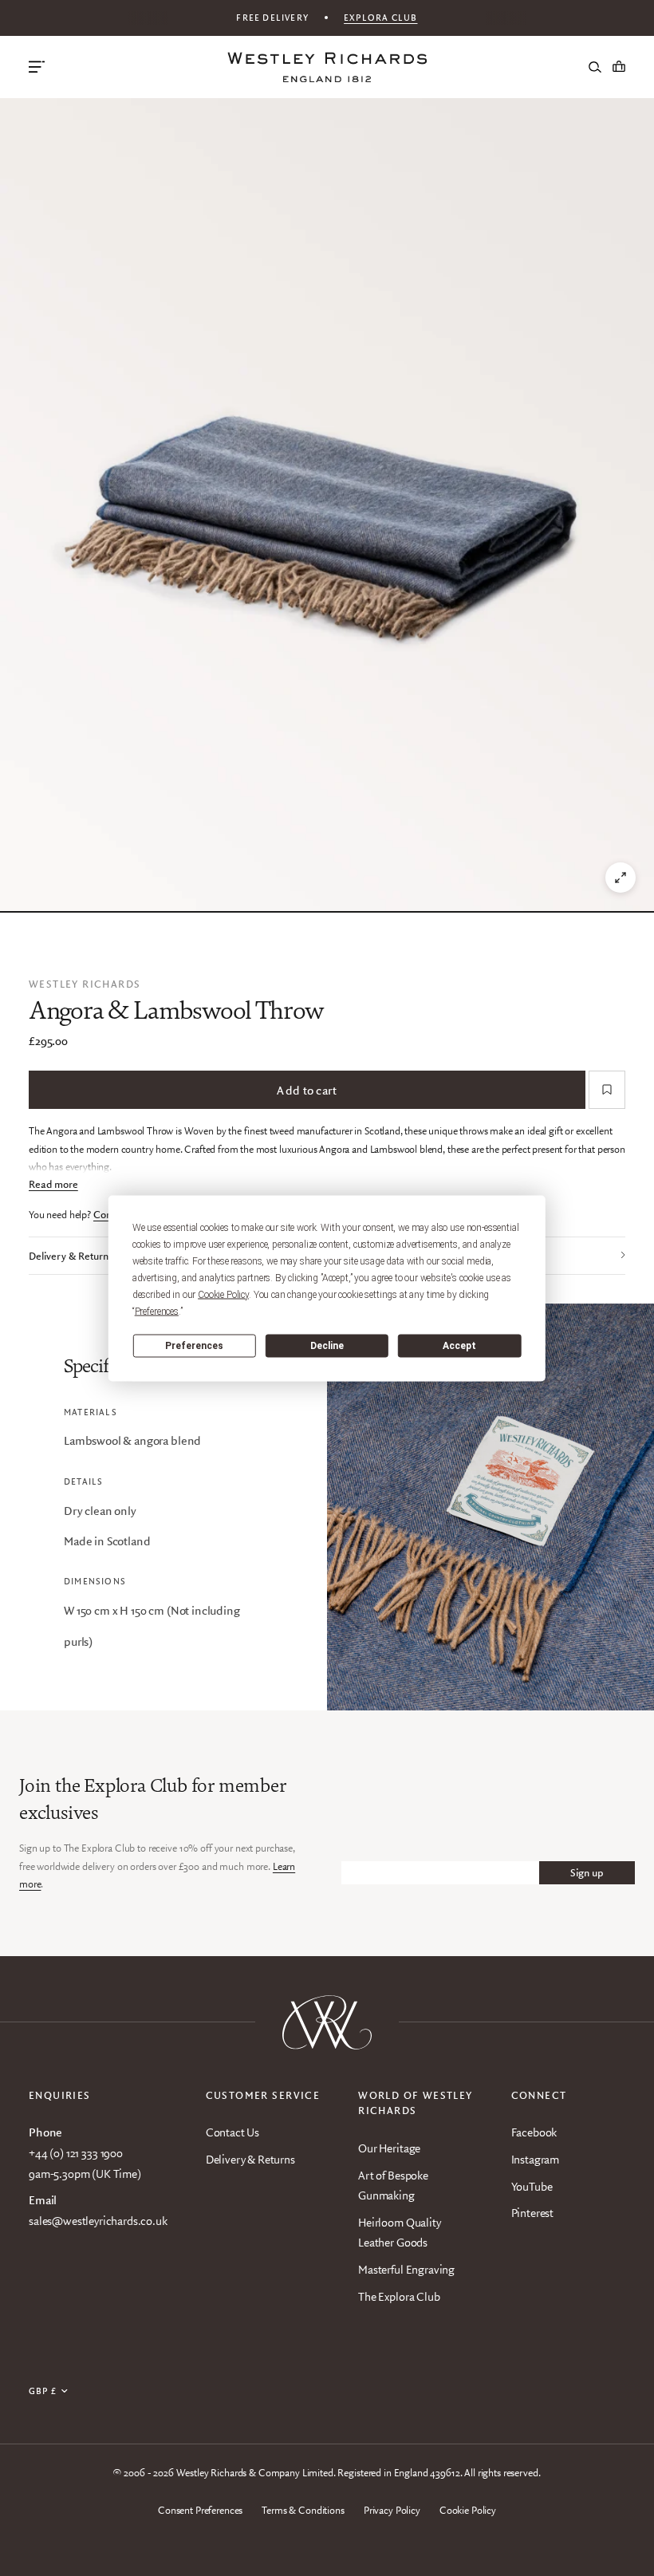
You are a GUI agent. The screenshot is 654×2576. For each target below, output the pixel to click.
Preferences (194, 1346)
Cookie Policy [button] (223, 1294)
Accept (459, 1346)
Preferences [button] (157, 1311)
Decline (327, 1346)
